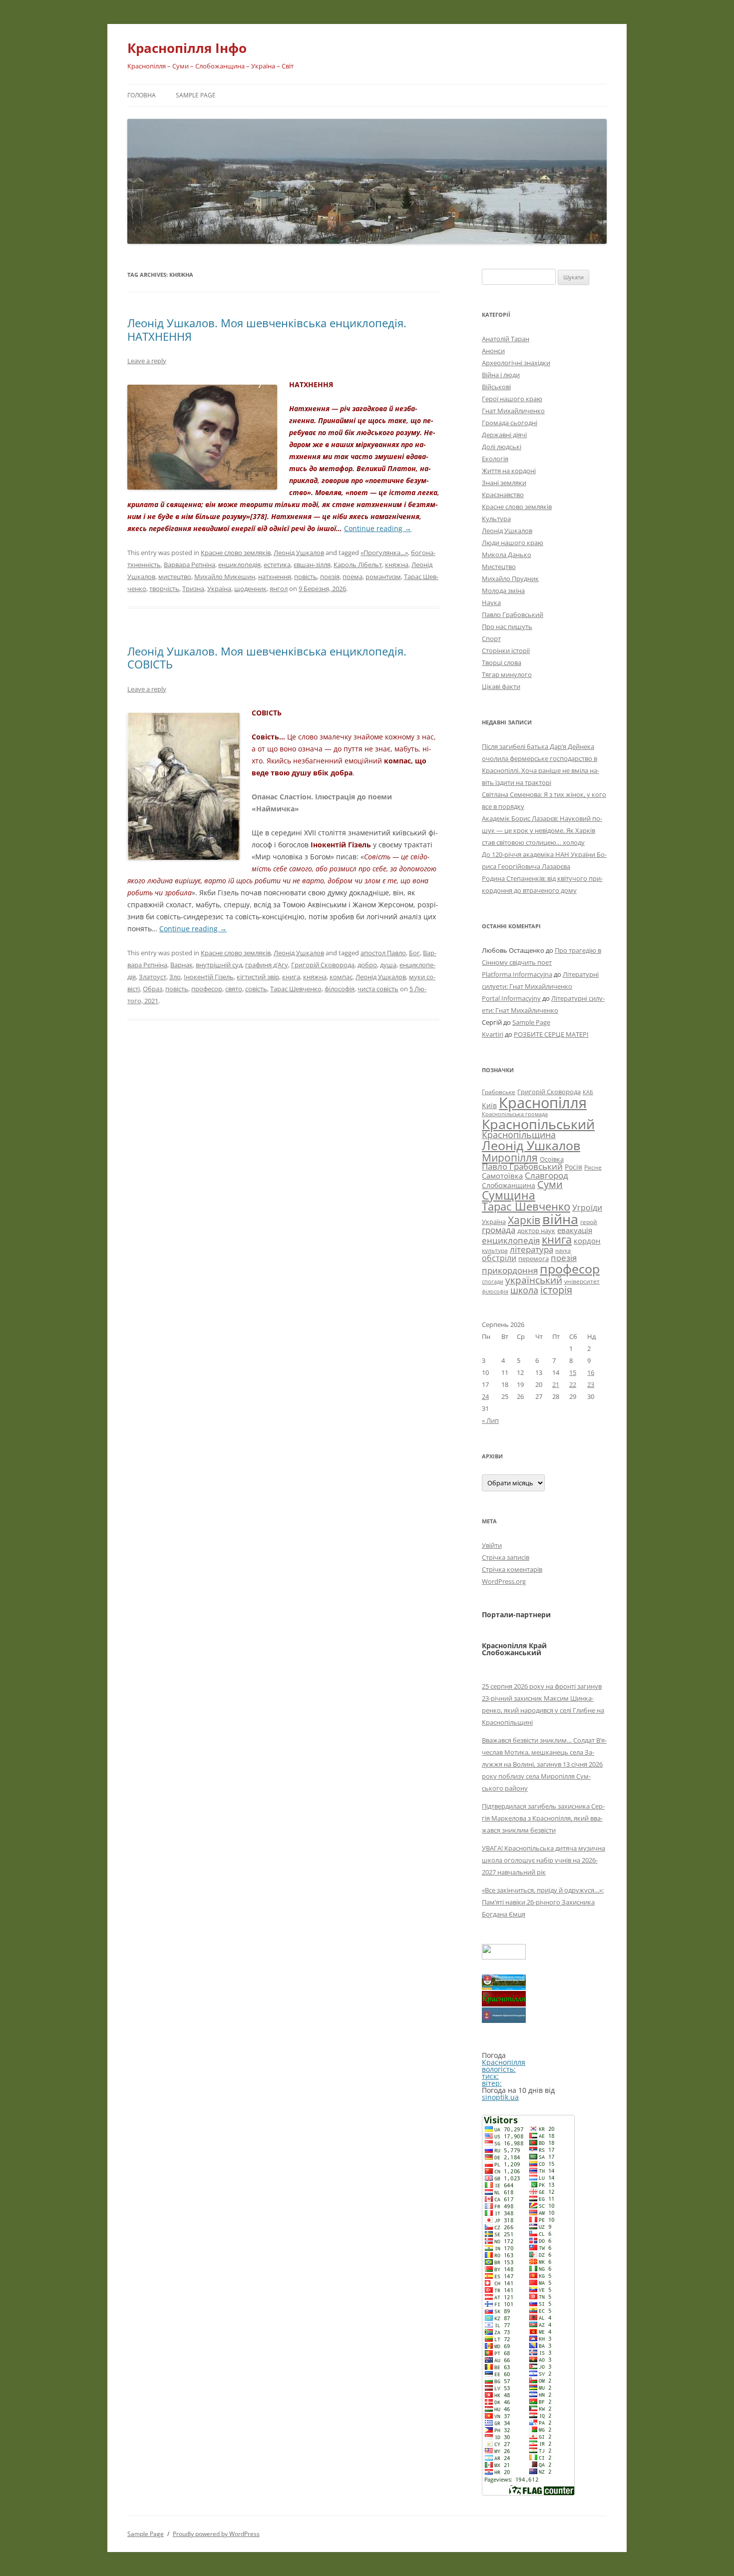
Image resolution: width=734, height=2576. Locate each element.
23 (591, 1384)
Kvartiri (493, 1034)
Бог (414, 953)
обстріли (499, 1258)
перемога (534, 1259)
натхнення (275, 577)
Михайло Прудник (510, 579)
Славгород (547, 1175)
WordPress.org (504, 1581)
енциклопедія (239, 565)
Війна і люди (501, 375)
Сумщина (509, 1195)
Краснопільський (538, 1124)
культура (495, 1250)
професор (207, 989)
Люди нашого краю (513, 543)
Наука (491, 603)
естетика (277, 565)
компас (341, 977)
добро (367, 965)
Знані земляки (504, 483)
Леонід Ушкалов (299, 553)
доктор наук (536, 1231)
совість (256, 989)
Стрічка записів (506, 1557)
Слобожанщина (509, 1185)
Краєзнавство (503, 495)
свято (234, 989)
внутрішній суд (219, 965)
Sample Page (196, 95)
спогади (493, 1281)
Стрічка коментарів (512, 1569)
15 (573, 1372)
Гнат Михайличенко (513, 411)
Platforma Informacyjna (517, 974)
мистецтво (175, 577)
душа (388, 965)
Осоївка (552, 1159)
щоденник (250, 589)
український (534, 1280)
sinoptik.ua (500, 2097)
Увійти (492, 1545)
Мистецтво (499, 567)
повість (306, 577)
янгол (279, 589)
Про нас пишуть (507, 627)
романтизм (383, 577)
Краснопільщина (519, 1135)
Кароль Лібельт (358, 565)
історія (556, 1290)
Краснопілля (543, 1103)
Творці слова (502, 662)
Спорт (491, 639)
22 (573, 1384)
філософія (340, 989)
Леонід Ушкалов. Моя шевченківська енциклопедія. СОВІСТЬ (267, 657)
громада (499, 1230)
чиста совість (378, 989)
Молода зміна (503, 591)
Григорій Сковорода (323, 965)
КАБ (588, 1092)
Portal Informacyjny (511, 998)
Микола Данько (507, 555)
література (532, 1249)
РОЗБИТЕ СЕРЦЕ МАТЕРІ (551, 1034)
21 (556, 1384)
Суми (550, 1184)
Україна (219, 589)
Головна (142, 95)
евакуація (575, 1230)
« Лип (490, 1420)
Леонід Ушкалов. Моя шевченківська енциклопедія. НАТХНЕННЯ (267, 329)
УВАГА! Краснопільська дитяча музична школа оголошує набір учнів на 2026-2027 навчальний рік (544, 1860)
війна (560, 1219)
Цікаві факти (501, 686)
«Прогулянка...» (384, 553)
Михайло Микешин (225, 577)
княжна (397, 565)
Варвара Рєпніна (189, 565)
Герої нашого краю (512, 399)
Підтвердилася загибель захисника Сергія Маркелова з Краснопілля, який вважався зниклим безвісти (543, 1818)
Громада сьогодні (510, 423)
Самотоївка (502, 1176)
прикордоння (510, 1270)
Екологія (495, 459)
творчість (164, 589)
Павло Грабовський (513, 615)
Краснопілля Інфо (187, 48)
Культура (496, 519)
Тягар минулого (507, 674)
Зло (175, 977)
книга (291, 977)
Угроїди (587, 1208)
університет (582, 1281)
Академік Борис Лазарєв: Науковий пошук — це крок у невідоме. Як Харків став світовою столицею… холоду (542, 830)
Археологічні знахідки (516, 363)
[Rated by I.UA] (504, 1957)
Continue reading (378, 528)
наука (563, 1251)
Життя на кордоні (509, 471)
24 (485, 1396)
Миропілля (510, 1157)
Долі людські (502, 447)
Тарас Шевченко (296, 989)
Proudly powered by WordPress (216, 2534)
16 (591, 1372)
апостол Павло (383, 953)
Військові (496, 387)
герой (589, 1222)
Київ (489, 1105)
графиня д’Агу (267, 965)
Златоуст (153, 977)
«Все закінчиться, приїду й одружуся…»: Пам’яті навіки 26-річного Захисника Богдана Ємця (543, 1902)
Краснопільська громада (515, 1114)
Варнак (182, 965)
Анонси (493, 351)
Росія (573, 1167)
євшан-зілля (312, 565)
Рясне (593, 1167)
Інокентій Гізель (209, 977)
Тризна (193, 589)
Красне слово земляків (236, 553)
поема (353, 577)
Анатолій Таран (506, 339)
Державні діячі (504, 435)
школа (524, 1290)
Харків (524, 1220)
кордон (587, 1241)
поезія (330, 577)
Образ (153, 989)
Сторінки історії (506, 650)
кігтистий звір (258, 977)
